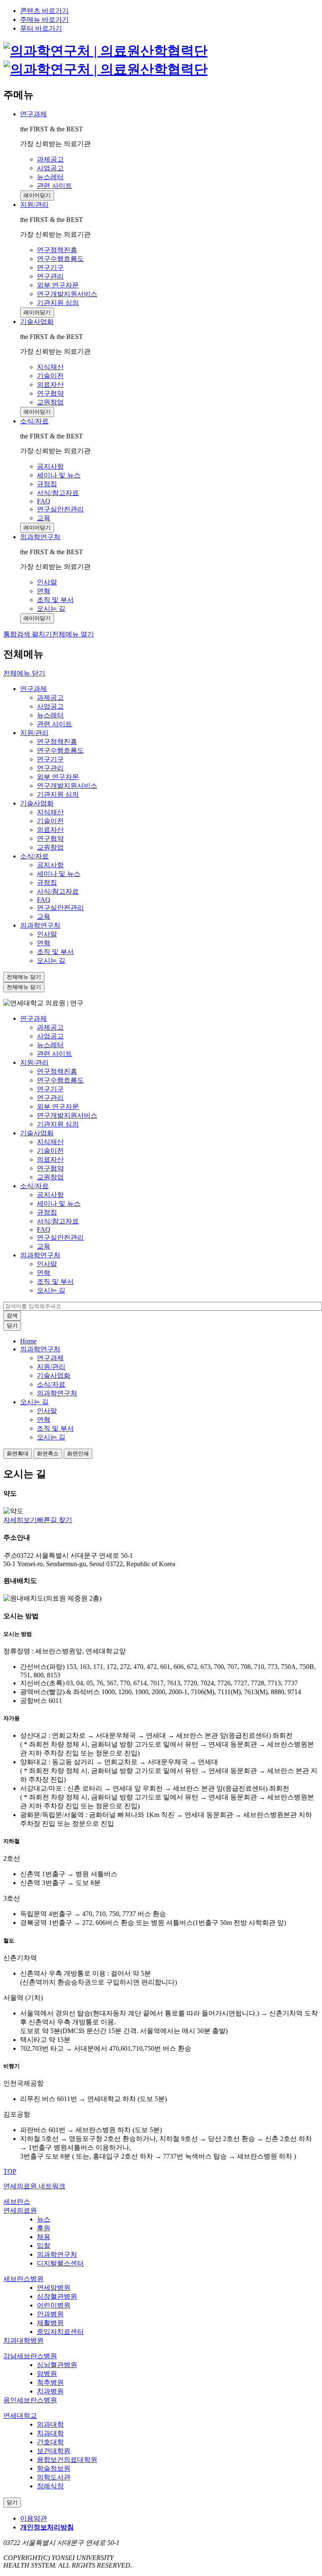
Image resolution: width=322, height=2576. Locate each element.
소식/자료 (34, 421)
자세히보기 (20, 1520)
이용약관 (34, 2518)
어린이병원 (54, 2305)
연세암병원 (54, 2288)
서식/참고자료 (58, 891)
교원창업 (50, 847)
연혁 (44, 943)
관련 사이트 (55, 724)
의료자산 (50, 830)
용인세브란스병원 (30, 2400)
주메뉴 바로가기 (44, 20)
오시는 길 (51, 961)
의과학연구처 (40, 537)
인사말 (47, 934)
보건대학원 (54, 2451)
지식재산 (50, 812)
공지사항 (50, 865)
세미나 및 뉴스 (59, 874)
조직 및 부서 (55, 952)
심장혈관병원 (57, 2296)
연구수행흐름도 (60, 750)
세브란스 (17, 2202)
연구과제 (34, 114)
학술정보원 (54, 2468)
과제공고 (50, 697)
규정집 (47, 883)
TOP (10, 2171)
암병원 (47, 2374)
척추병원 (50, 2382)
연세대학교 (20, 2416)
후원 (44, 2228)
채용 (44, 2237)
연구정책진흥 (57, 742)
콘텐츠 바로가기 (44, 11)
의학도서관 (54, 2477)
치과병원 (50, 2391)
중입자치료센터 (60, 2332)
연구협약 (50, 838)
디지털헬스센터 (60, 2263)
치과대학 (50, 2433)
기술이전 (50, 821)
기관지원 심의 (58, 794)
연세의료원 (20, 2210)
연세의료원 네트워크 (34, 2186)
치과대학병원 (23, 2340)
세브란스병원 (23, 2279)
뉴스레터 (50, 715)
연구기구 (50, 759)
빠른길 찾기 (55, 1520)
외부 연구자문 (58, 777)
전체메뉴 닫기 (24, 673)
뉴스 (44, 2219)
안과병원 (50, 2314)
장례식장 (50, 2486)
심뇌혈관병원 (57, 2365)
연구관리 (50, 768)
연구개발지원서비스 (67, 786)
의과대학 (50, 2424)
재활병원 (50, 2323)
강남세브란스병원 (30, 2356)
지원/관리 (34, 205)
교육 (44, 916)
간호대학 (50, 2442)
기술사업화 (37, 322)
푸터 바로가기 (41, 28)
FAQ (44, 900)
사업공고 (50, 706)
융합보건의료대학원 (67, 2460)
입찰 (44, 2246)
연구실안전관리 (60, 908)
